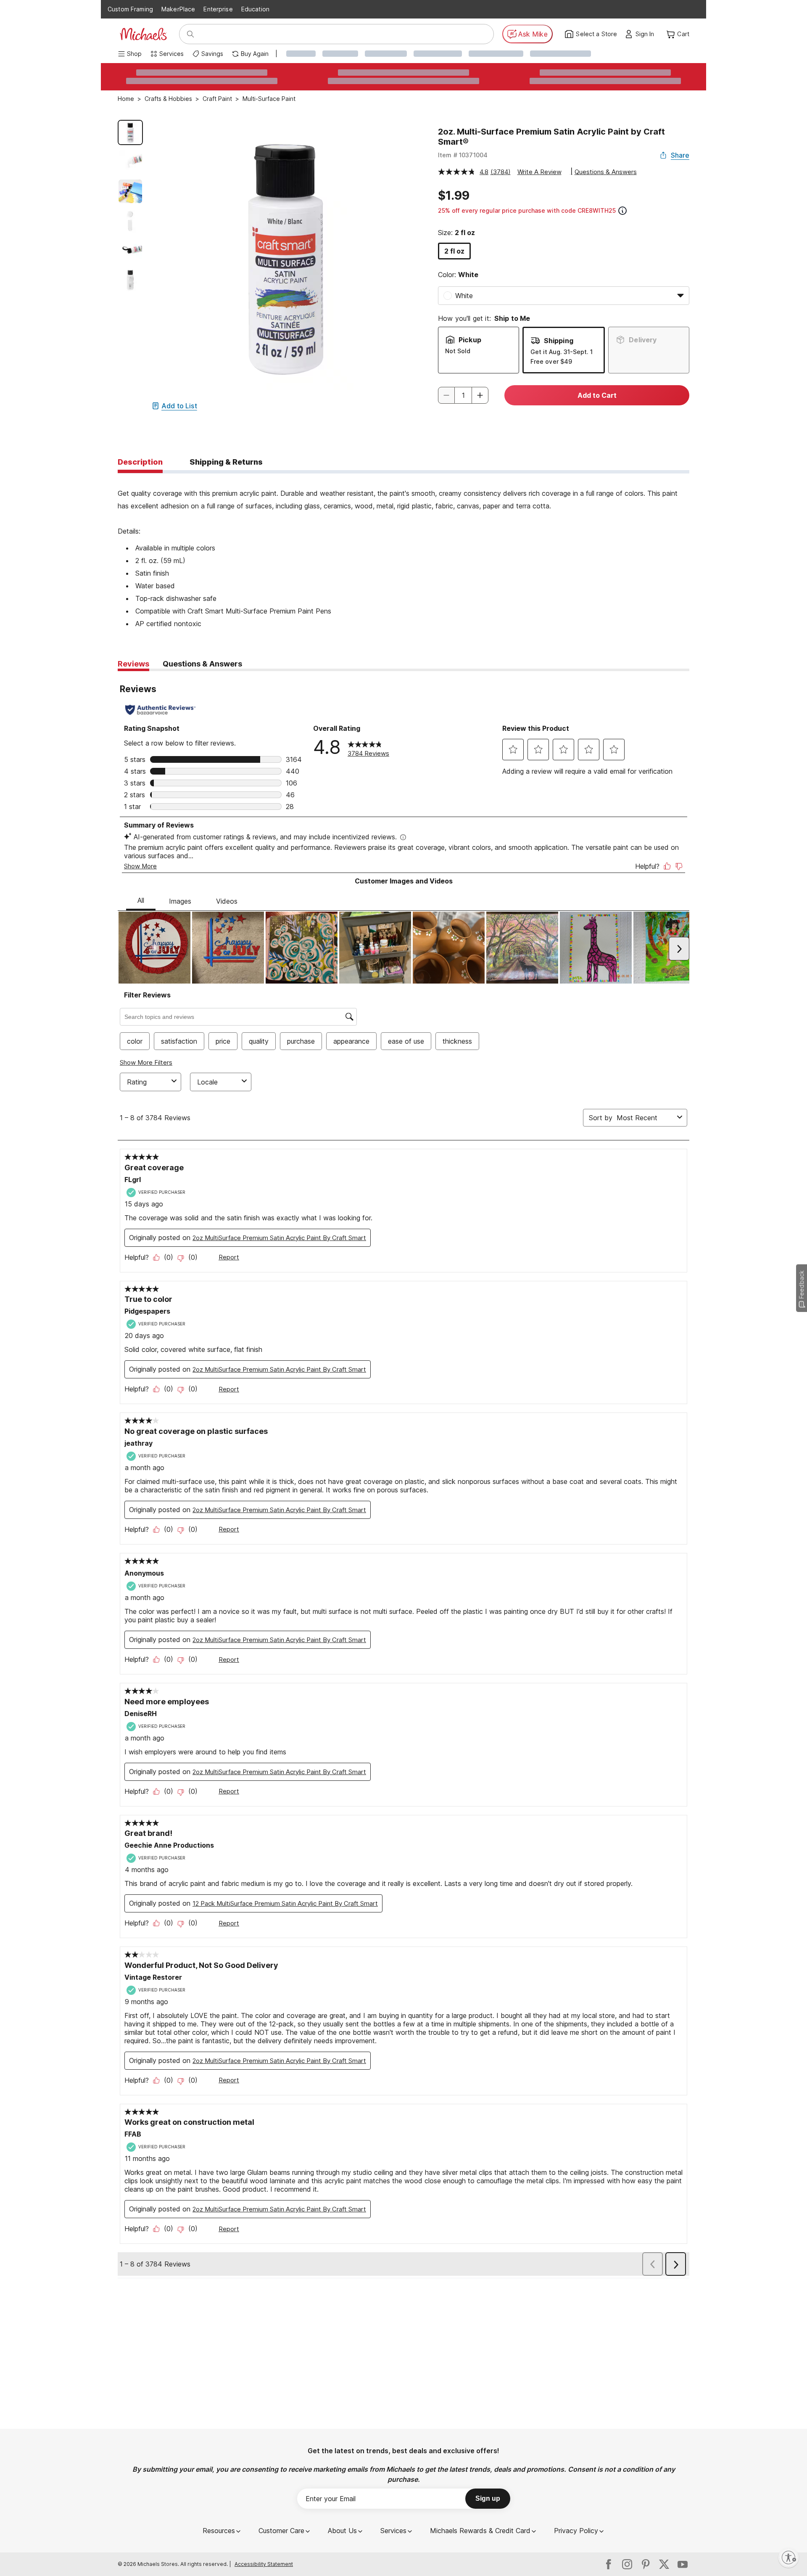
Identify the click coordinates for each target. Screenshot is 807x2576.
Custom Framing (130, 9)
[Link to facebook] (609, 2564)
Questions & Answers (606, 172)
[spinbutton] (463, 395)
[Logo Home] (143, 34)
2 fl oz (454, 251)
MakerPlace (178, 9)
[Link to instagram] (627, 2564)
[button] (647, 34)
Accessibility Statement (264, 2564)
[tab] (140, 463)
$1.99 (454, 196)
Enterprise (218, 9)
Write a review (539, 172)
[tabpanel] (403, 552)
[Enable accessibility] (789, 2557)
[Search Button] (190, 34)
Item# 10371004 (463, 155)
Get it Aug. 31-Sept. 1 (562, 352)
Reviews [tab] (133, 664)
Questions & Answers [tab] (202, 664)
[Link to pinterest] (646, 2564)
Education (255, 9)
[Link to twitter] (664, 2564)
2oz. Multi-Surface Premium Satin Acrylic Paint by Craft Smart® (551, 137)
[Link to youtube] (683, 2564)
